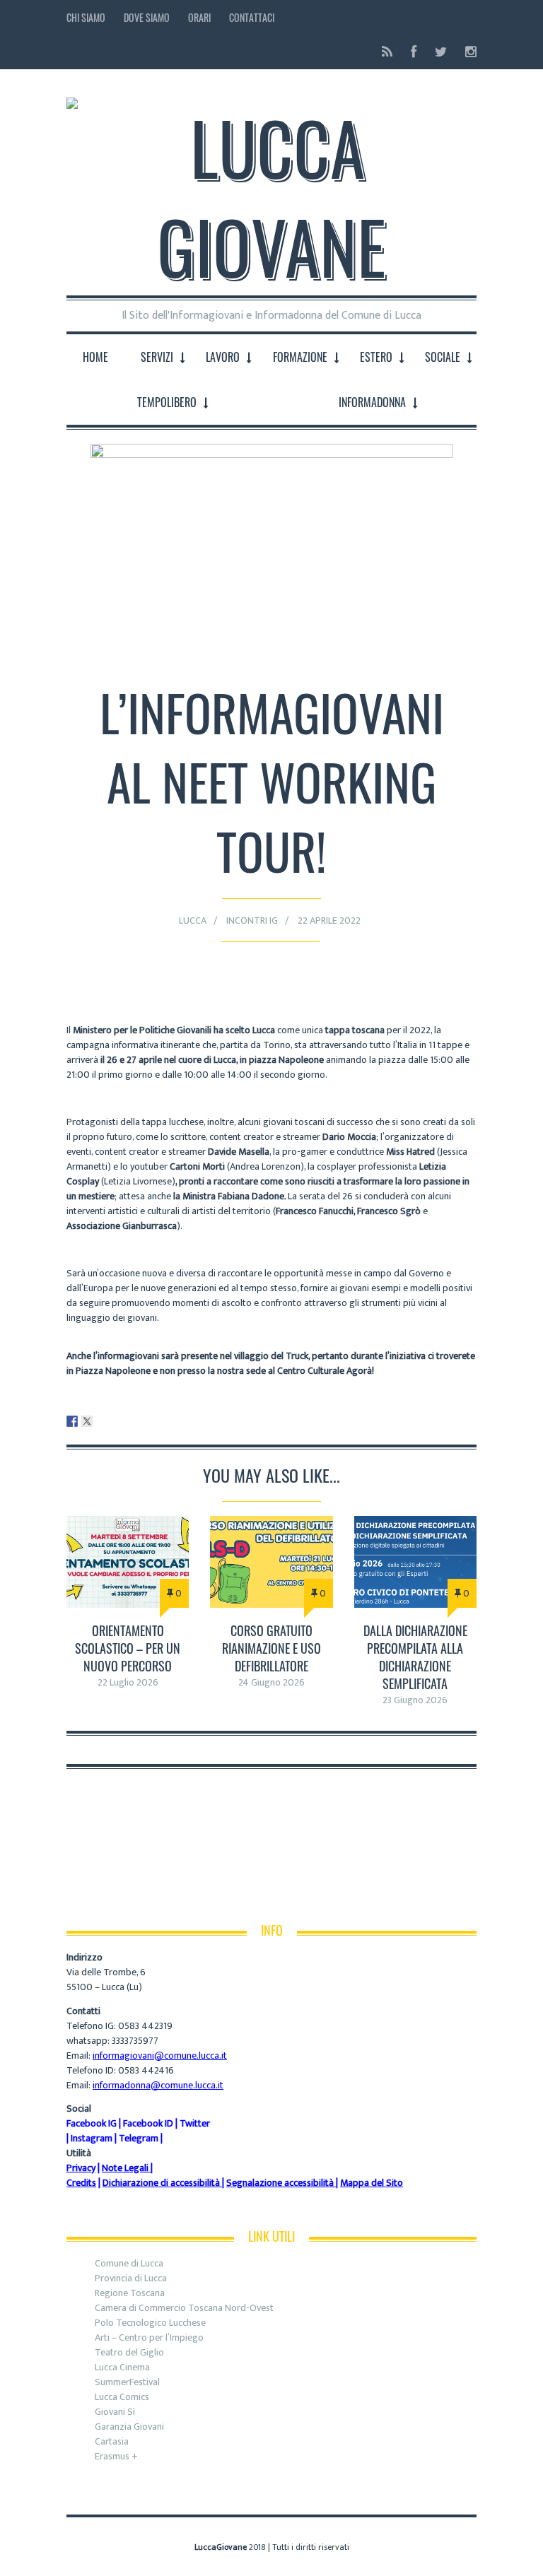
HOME (95, 357)
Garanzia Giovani (129, 2427)
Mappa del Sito (372, 2183)
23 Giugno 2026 (415, 1700)
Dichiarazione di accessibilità (161, 2183)
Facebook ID (148, 2123)
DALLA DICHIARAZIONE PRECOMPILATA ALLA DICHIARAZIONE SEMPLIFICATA (415, 1657)
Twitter (195, 2123)
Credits (81, 2183)
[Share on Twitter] (87, 1421)
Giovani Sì (115, 2412)
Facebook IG (92, 2123)
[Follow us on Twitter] (441, 52)
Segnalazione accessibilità (280, 2183)
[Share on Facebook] (72, 1421)
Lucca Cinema (122, 2367)
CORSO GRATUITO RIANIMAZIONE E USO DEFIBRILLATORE (271, 1648)
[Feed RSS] (387, 52)
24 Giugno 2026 (271, 1682)
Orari (199, 17)
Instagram (92, 2138)
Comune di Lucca (129, 2263)
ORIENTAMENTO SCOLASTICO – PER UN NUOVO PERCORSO (128, 1648)
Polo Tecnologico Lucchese (150, 2323)
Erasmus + (116, 2456)
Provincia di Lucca (131, 2278)
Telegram (139, 2138)
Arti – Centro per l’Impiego (149, 2337)
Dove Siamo (147, 17)
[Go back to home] (271, 185)
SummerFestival (127, 2382)
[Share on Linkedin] (102, 1421)
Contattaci (252, 17)
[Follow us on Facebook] (414, 52)
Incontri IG (252, 921)
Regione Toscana (130, 2293)
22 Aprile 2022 (329, 921)
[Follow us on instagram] (467, 52)
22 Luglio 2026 (128, 1682)
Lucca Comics (122, 2397)
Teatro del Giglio (129, 2352)
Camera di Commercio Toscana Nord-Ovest (184, 2308)
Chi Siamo (86, 17)
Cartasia (112, 2441)
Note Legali (125, 2168)
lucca (193, 921)
